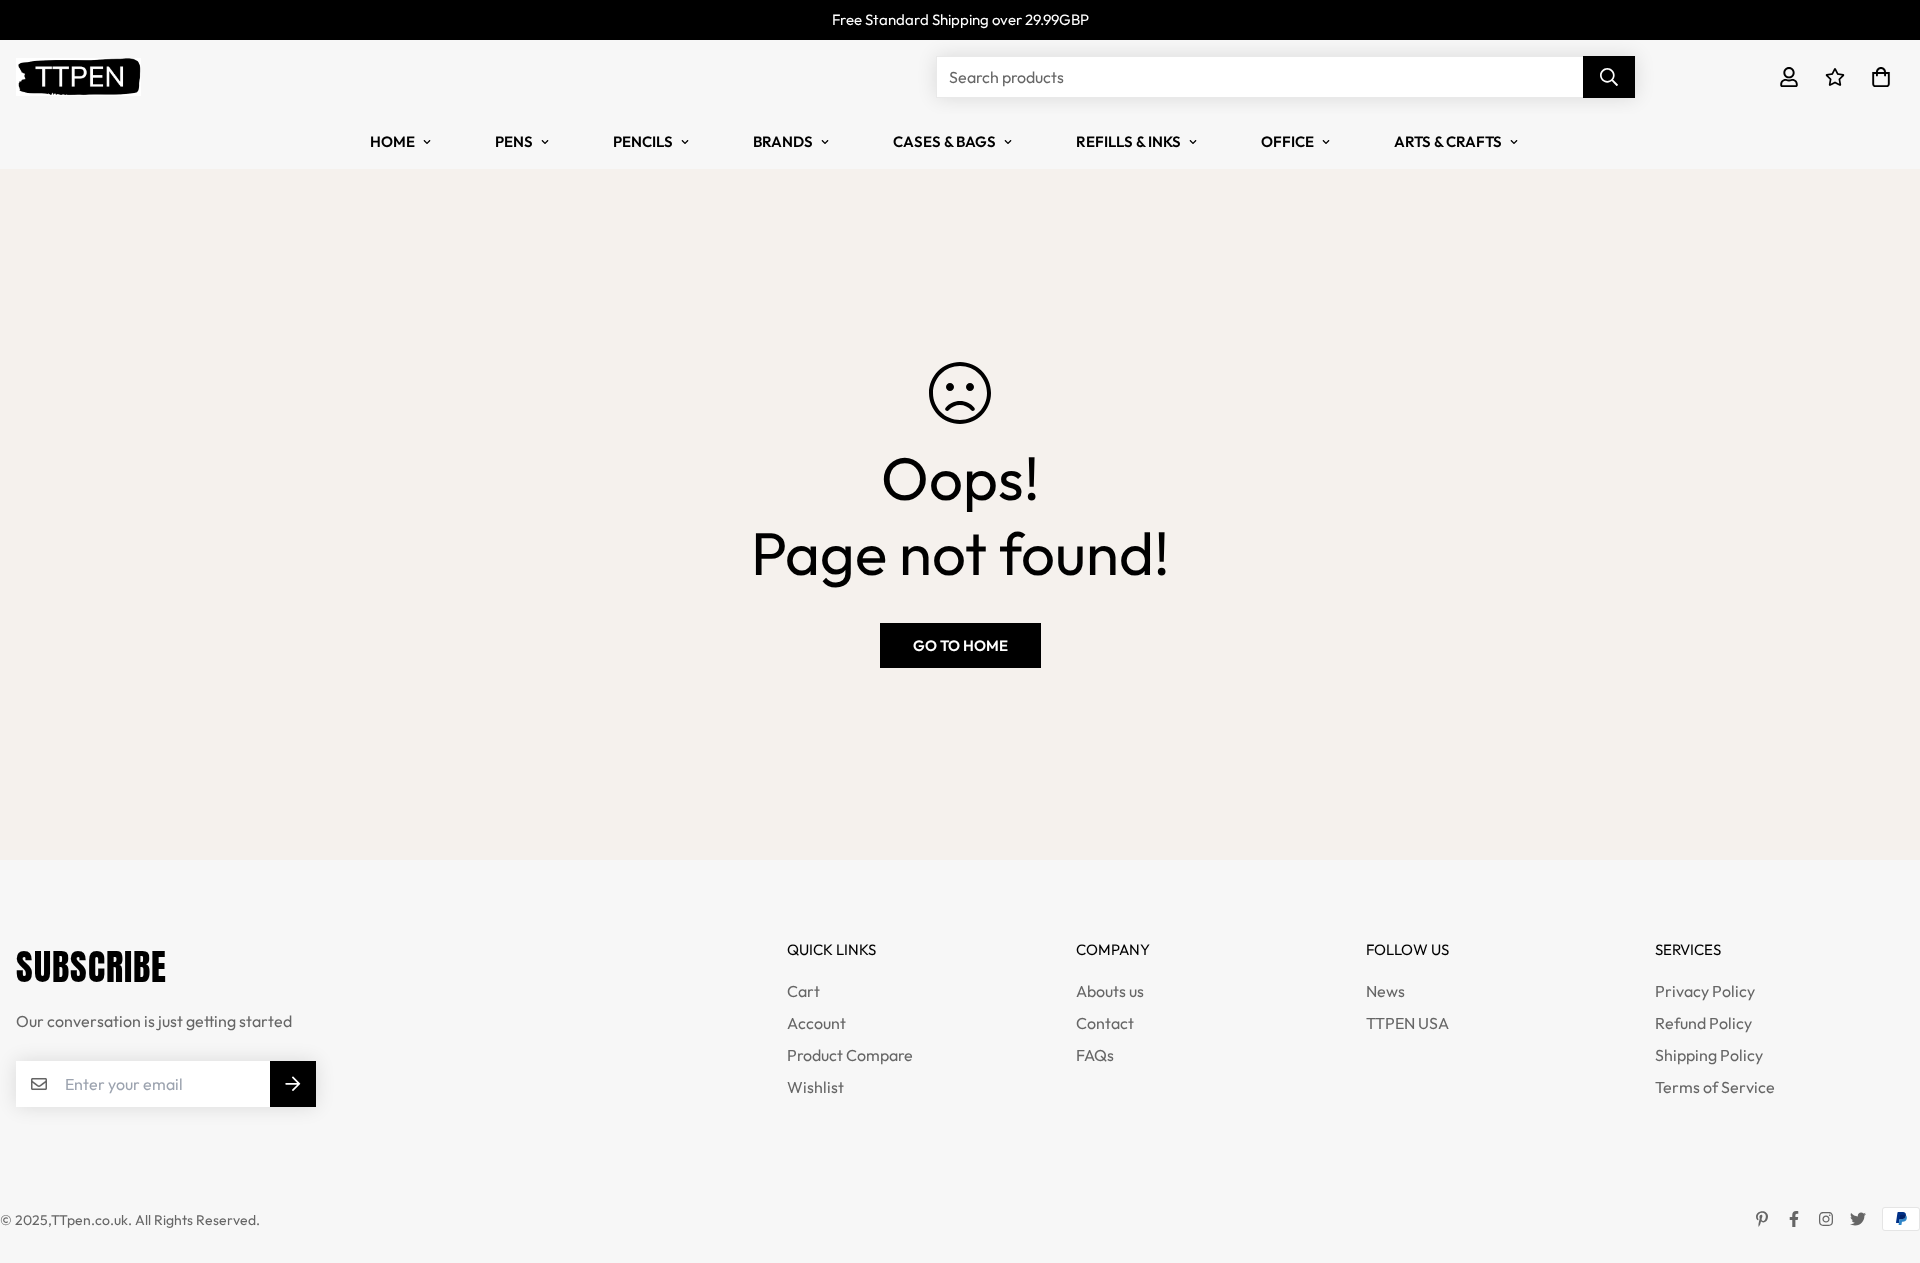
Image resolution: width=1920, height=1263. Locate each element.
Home (392, 141)
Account (816, 1023)
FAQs (1095, 1055)
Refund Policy (1703, 1023)
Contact (1105, 1023)
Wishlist (815, 1087)
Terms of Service (1715, 1087)
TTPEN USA (1407, 1023)
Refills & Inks (1128, 141)
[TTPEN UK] (78, 77)
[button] (1877, 77)
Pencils (643, 141)
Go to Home (960, 645)
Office (1287, 141)
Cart (803, 991)
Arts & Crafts (1448, 141)
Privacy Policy (1705, 991)
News (1385, 991)
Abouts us (1110, 991)
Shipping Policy (1709, 1055)
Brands (783, 141)
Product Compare (850, 1055)
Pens (514, 141)
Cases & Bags (944, 141)
